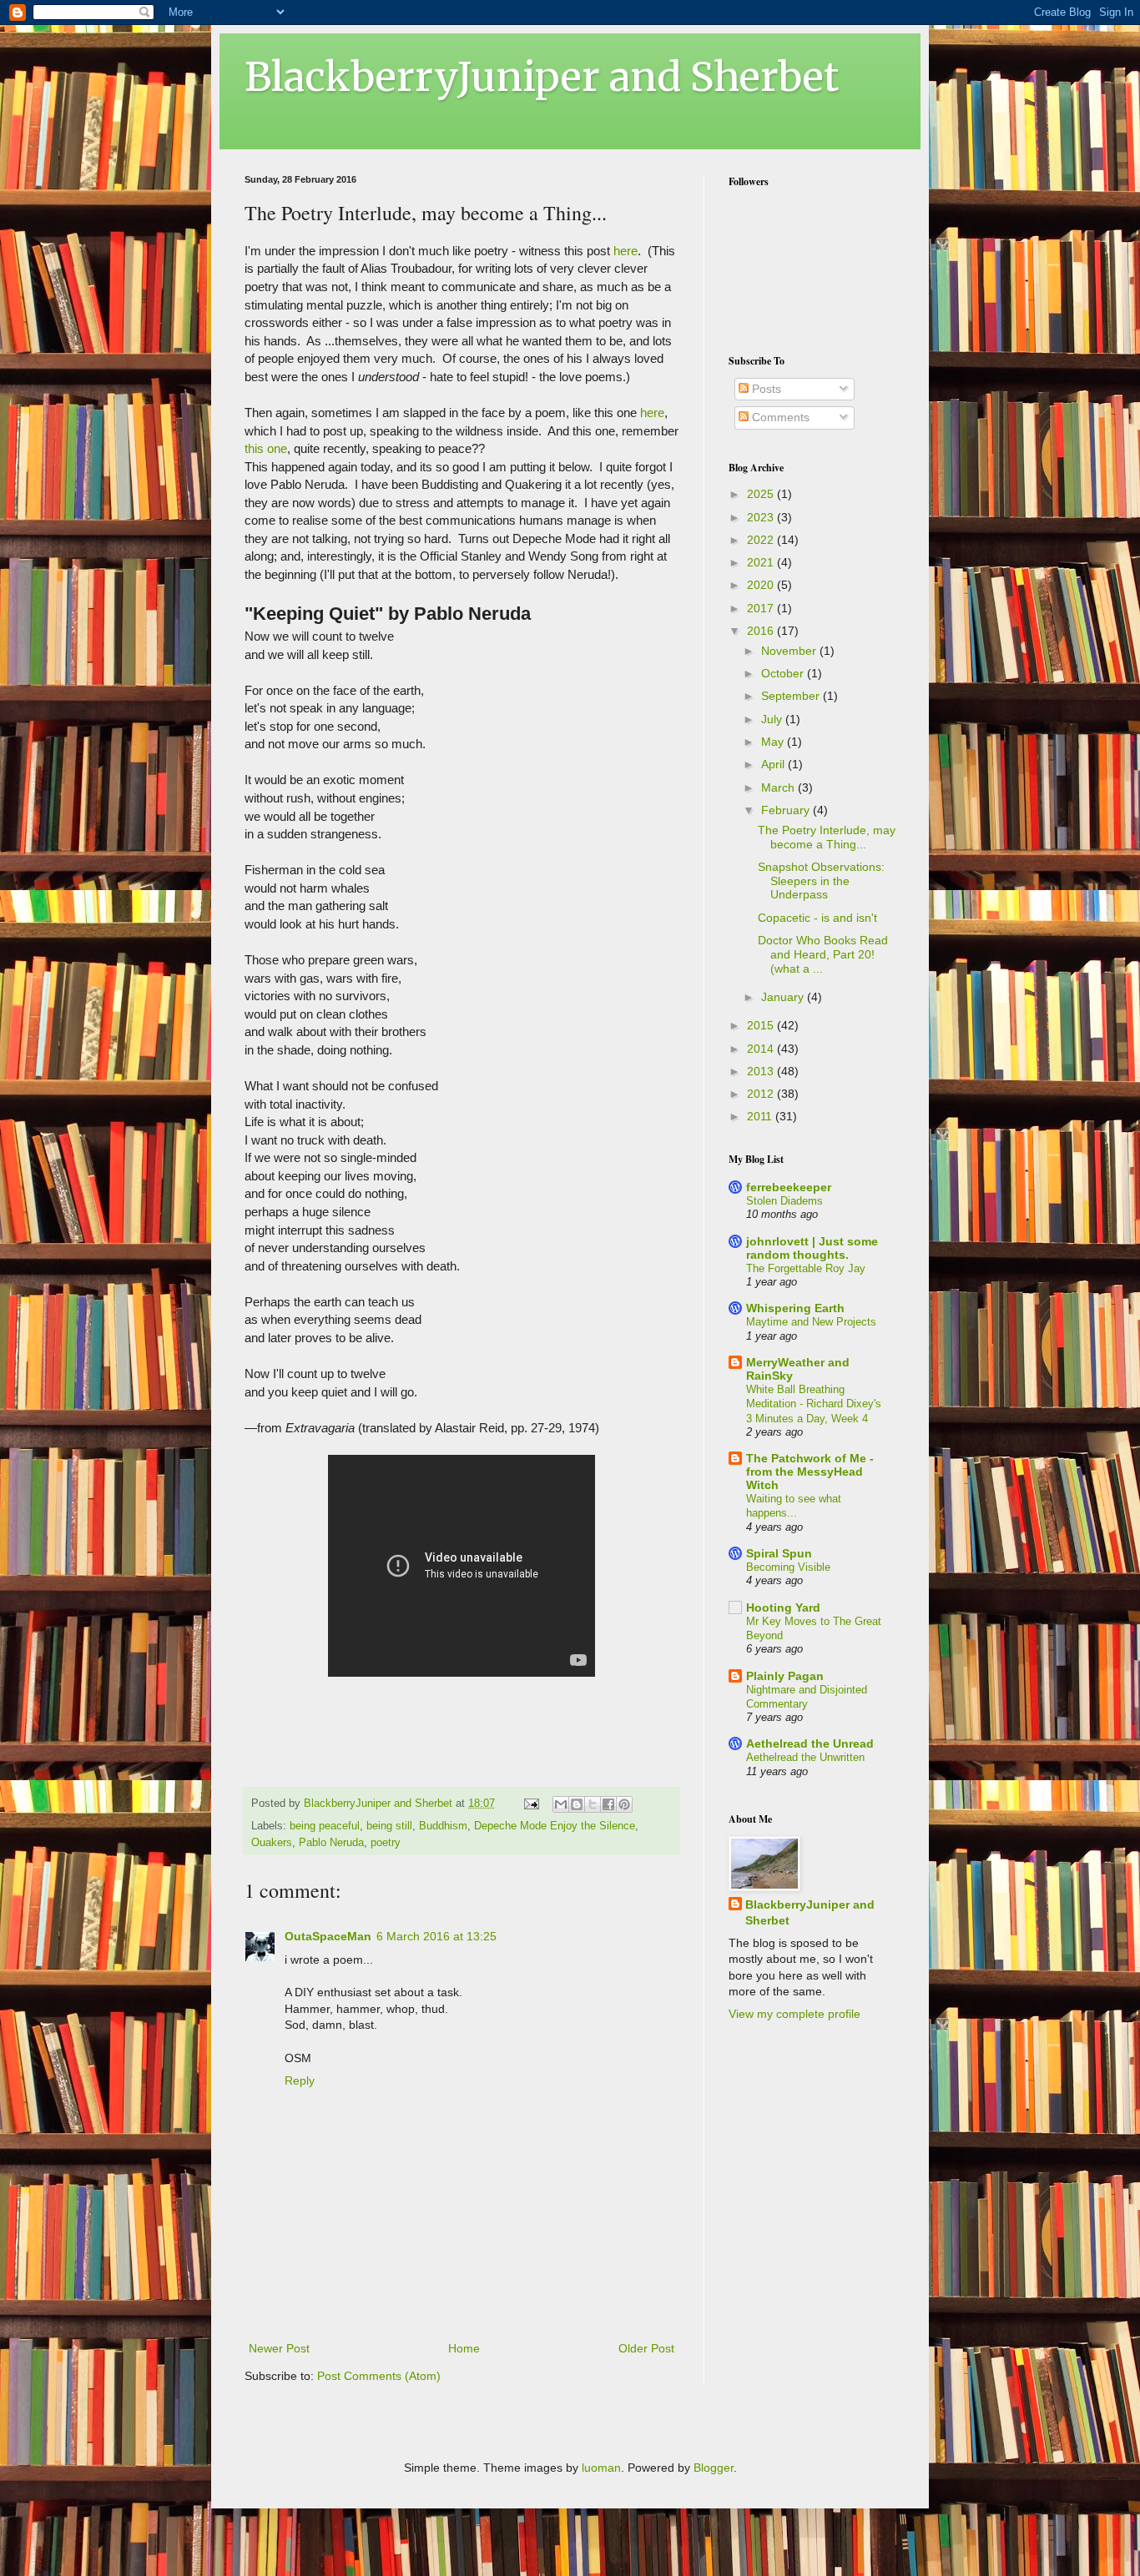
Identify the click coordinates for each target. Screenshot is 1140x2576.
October (784, 673)
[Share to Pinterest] (624, 1804)
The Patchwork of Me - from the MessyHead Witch (810, 1472)
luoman (601, 2468)
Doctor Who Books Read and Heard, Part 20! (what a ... (823, 954)
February (787, 810)
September (792, 696)
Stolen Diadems (784, 1201)
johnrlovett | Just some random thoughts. (812, 1248)
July (773, 719)
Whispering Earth (795, 1308)
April (774, 764)
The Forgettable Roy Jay (806, 1268)
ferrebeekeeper (789, 1187)
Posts (765, 389)
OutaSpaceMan (328, 1936)
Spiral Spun (779, 1553)
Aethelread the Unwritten (805, 1757)
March (779, 787)
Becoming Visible (788, 1567)
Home (464, 2348)
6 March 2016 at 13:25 (436, 1936)
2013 (762, 1071)
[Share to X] (593, 1804)
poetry (386, 1843)
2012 (762, 1094)
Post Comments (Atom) (379, 2376)
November (790, 651)
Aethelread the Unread (810, 1743)
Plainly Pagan (785, 1676)
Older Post (646, 2348)
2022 (762, 540)
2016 (762, 631)
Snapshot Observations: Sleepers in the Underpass (821, 881)
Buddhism (443, 1826)
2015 (762, 1025)
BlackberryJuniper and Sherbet (542, 77)
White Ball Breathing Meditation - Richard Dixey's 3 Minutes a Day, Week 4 (814, 1404)
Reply (300, 2080)
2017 (762, 608)
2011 (761, 1116)
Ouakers (272, 1843)
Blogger (714, 2468)
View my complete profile (794, 2014)
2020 (762, 585)
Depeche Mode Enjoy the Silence (555, 1826)
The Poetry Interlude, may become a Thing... (827, 837)
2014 (762, 1049)
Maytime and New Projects (811, 1322)
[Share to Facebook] (608, 1804)
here (625, 251)
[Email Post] (531, 1804)
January (784, 997)
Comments (779, 417)
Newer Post (279, 2348)
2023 (762, 517)
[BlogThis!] (577, 1804)
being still (389, 1826)
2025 (762, 494)
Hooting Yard (783, 1607)
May (774, 742)
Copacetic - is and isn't (817, 918)
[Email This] (561, 1804)
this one (266, 448)
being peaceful (325, 1826)
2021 (762, 562)
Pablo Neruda (331, 1843)
